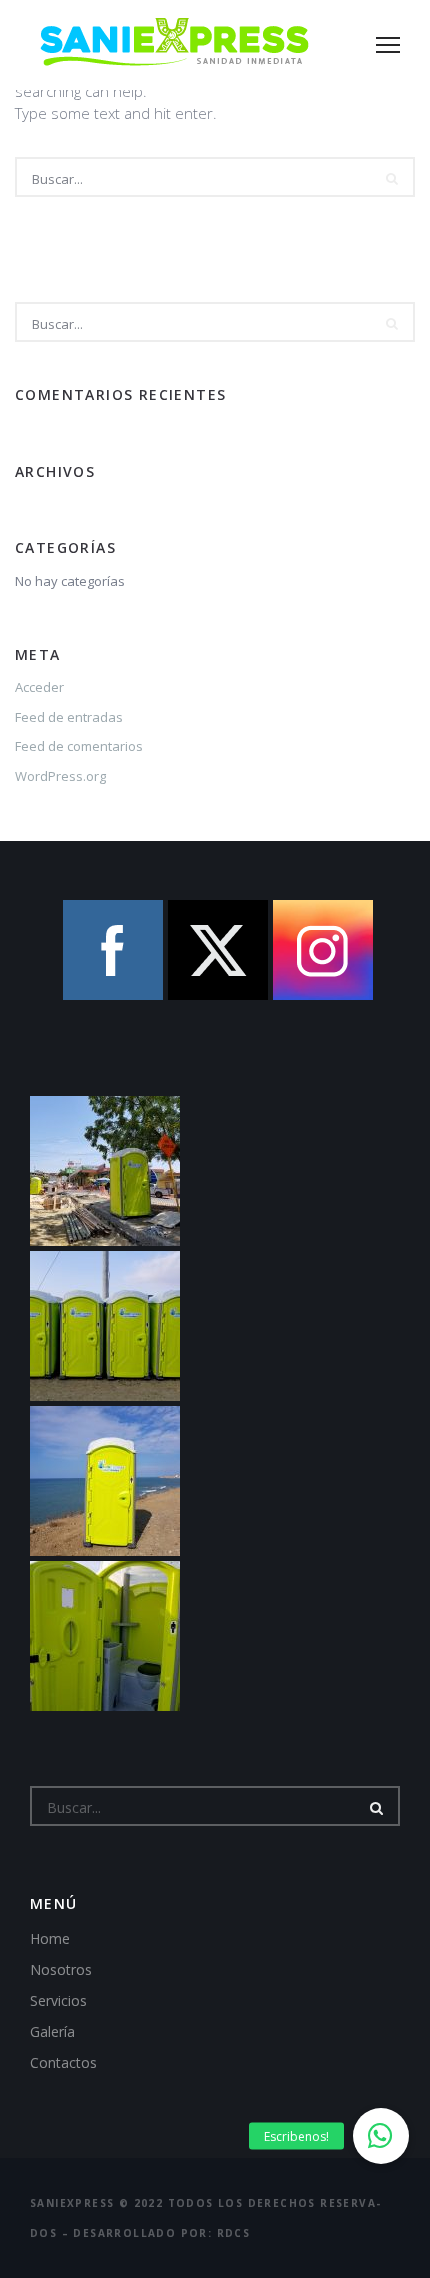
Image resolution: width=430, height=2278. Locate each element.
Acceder (39, 687)
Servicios (58, 2000)
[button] (381, 2136)
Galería (52, 2031)
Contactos (63, 2062)
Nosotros (61, 1969)
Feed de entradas (69, 717)
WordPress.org (60, 776)
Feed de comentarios (79, 746)
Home (50, 1938)
